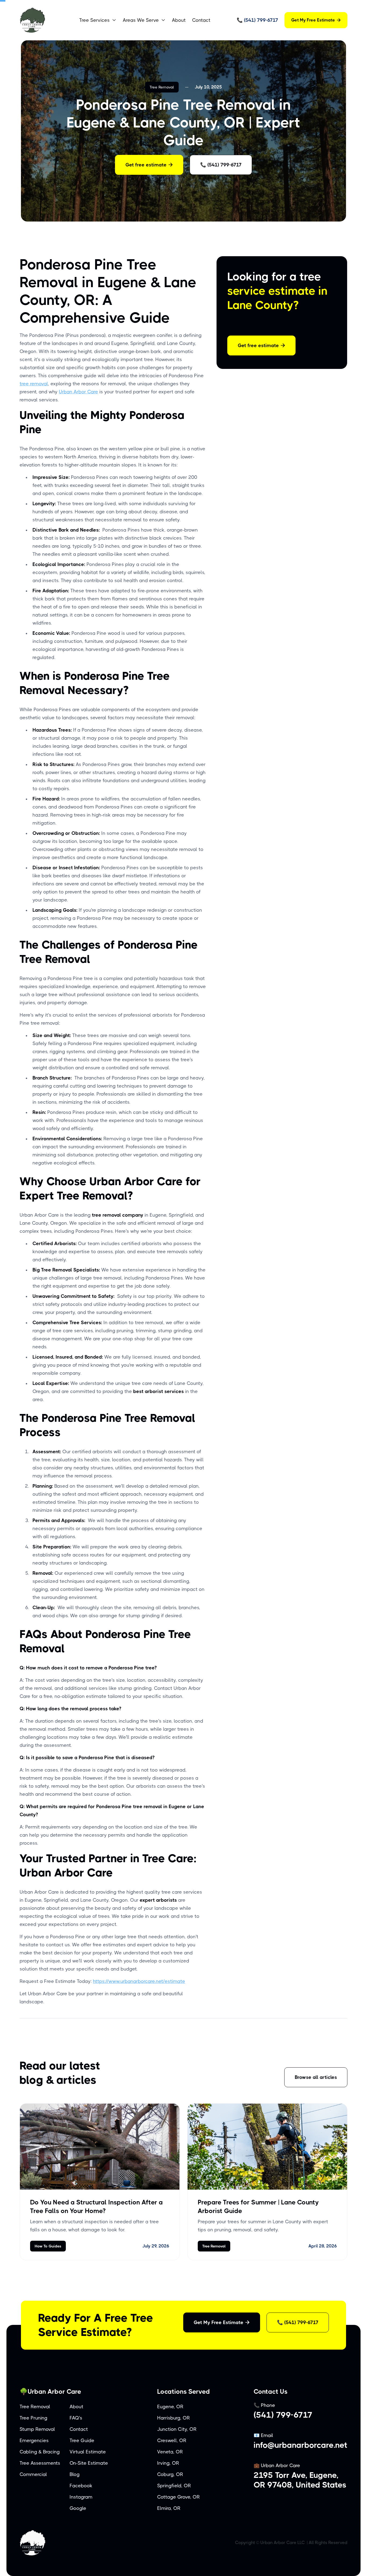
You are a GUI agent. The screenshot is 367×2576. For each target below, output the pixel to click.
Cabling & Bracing (40, 2452)
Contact (201, 20)
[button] (98, 20)
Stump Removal (37, 2429)
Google (78, 2508)
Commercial (33, 2474)
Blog (75, 2474)
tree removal (34, 384)
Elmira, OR (169, 2508)
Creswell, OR (172, 2440)
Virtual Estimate (88, 2452)
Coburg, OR (170, 2474)
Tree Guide (82, 2440)
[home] (45, 20)
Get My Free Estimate (316, 20)
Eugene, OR (170, 2407)
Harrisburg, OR (174, 2418)
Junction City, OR (177, 2429)
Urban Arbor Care (78, 392)
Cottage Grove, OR (179, 2497)
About (179, 20)
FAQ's (76, 2418)
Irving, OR (168, 2463)
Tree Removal (162, 87)
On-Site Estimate (89, 2463)
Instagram (81, 2497)
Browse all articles (316, 2077)
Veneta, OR (170, 2452)
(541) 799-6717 (283, 2415)
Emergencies (34, 2440)
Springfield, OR (174, 2486)
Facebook (81, 2486)
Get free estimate (149, 165)
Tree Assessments (40, 2463)
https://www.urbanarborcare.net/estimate (139, 1981)
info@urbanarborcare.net (301, 2445)
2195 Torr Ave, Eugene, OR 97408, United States (300, 2480)
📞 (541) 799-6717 (221, 165)
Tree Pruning (33, 2418)
